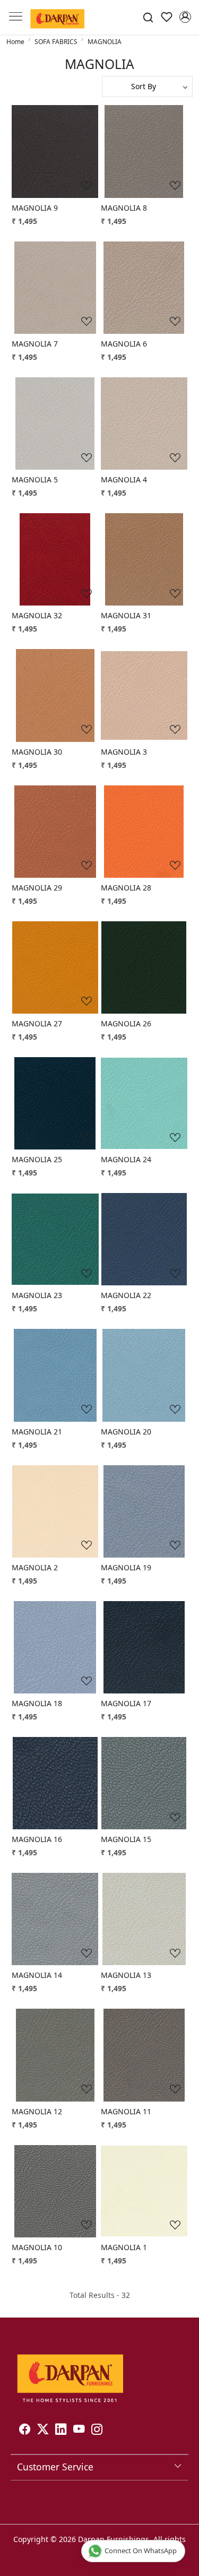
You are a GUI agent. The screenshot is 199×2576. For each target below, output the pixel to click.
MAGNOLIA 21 (37, 1432)
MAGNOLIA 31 (126, 615)
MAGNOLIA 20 (126, 1432)
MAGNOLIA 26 (126, 1023)
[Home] (57, 17)
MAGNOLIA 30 (37, 752)
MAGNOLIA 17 (126, 1703)
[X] (43, 2431)
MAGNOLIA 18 (37, 1703)
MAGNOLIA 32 (37, 615)
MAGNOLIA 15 (126, 1839)
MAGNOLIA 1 (124, 2247)
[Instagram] (97, 2431)
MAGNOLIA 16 (37, 1839)
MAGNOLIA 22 (126, 1295)
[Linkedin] (61, 2431)
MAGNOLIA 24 (126, 1159)
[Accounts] (185, 17)
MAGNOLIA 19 (126, 1567)
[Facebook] (25, 2431)
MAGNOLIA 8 (124, 208)
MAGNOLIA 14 (37, 1975)
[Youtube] (79, 2431)
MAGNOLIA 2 (35, 1567)
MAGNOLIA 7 (35, 344)
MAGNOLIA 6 (124, 344)
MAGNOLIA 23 (37, 1295)
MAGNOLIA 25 (37, 1159)
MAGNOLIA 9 (35, 208)
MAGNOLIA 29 (37, 888)
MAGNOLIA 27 (37, 1023)
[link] (148, 17)
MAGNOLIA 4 (124, 479)
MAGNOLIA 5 (35, 479)
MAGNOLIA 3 (124, 752)
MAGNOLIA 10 (37, 2247)
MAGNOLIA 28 (126, 888)
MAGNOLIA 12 (37, 2111)
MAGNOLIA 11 (126, 2111)
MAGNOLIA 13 (126, 1975)
